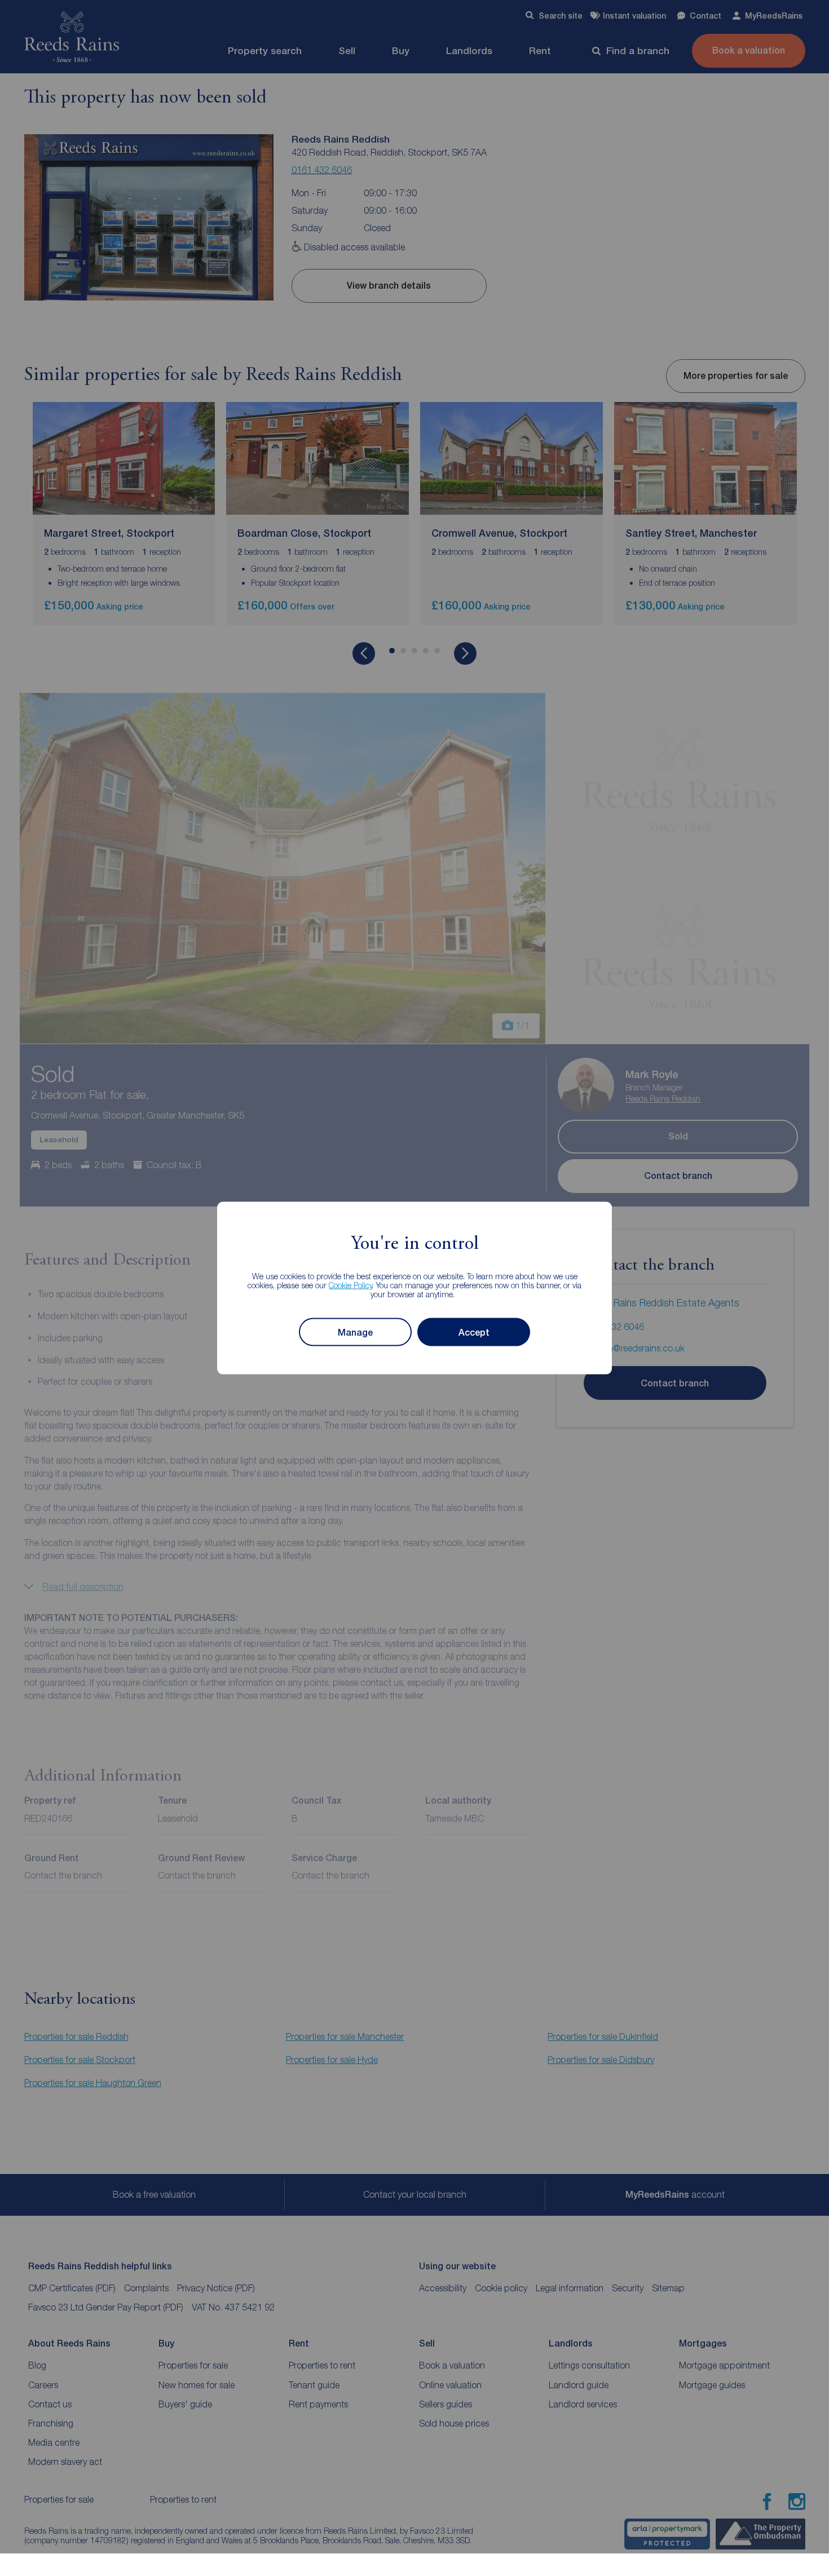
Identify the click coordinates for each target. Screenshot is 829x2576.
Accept (474, 1332)
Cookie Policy (350, 1285)
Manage (355, 1332)
